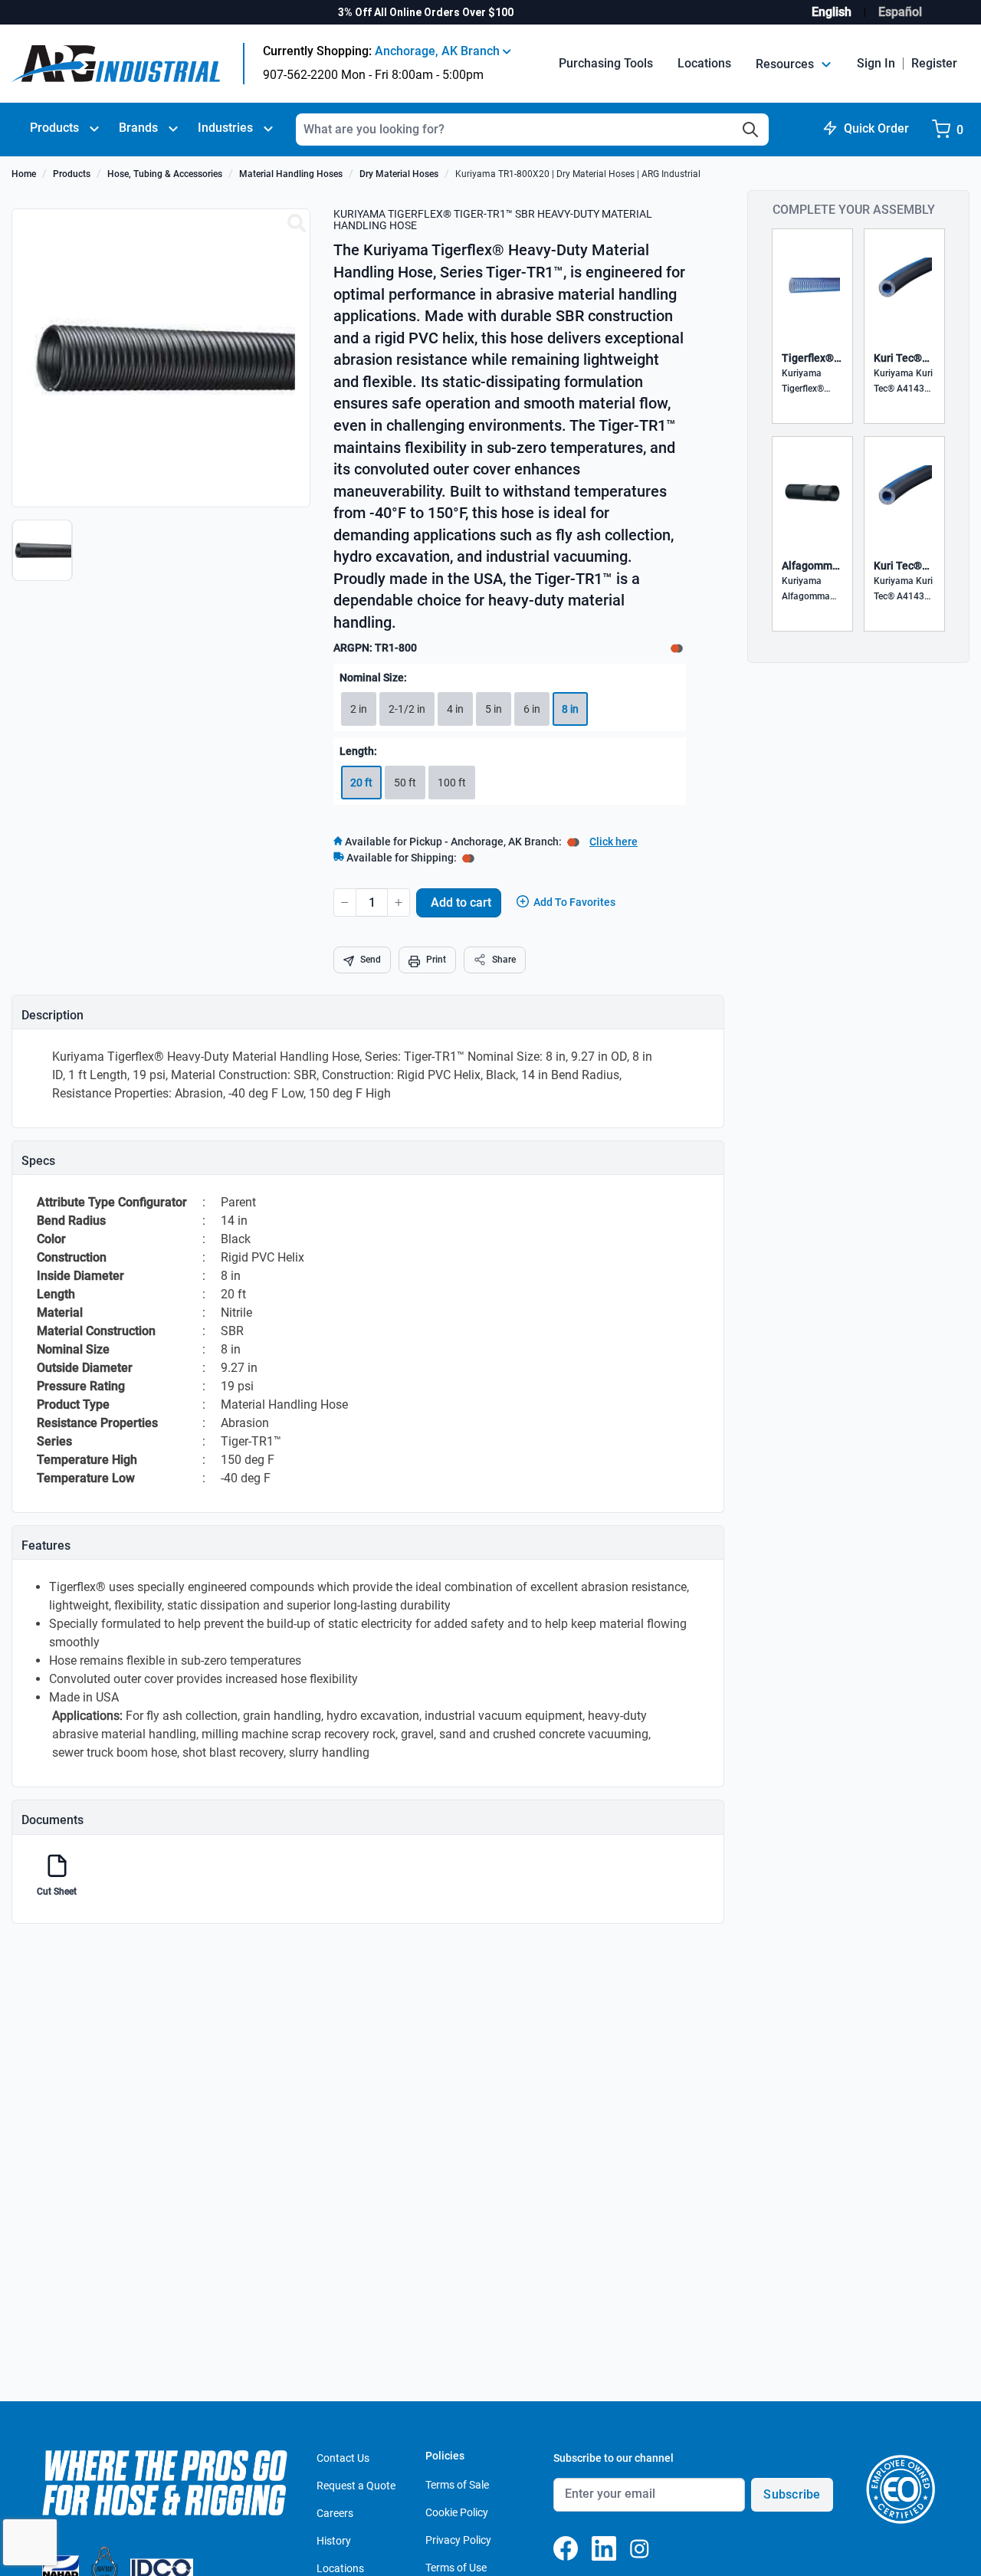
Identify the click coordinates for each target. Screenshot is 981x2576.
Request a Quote (356, 2486)
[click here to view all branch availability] (468, 858)
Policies (445, 2456)
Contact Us (343, 2458)
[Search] (750, 130)
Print (436, 960)
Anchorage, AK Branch (439, 51)
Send (371, 960)
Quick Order (876, 128)
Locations (704, 63)
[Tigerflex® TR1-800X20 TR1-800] (297, 224)
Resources (786, 64)
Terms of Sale (457, 2485)
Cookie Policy (457, 2512)
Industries (225, 128)
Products (54, 128)
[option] (44, 558)
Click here (614, 842)
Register (934, 63)
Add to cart (461, 902)
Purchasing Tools (606, 63)
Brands (138, 128)
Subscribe (792, 2494)
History (334, 2541)
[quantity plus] (399, 902)
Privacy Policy (458, 2540)
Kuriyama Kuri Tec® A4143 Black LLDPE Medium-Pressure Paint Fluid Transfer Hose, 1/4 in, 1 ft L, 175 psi (904, 382)
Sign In (876, 63)
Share (504, 960)
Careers (335, 2513)
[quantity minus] (345, 902)
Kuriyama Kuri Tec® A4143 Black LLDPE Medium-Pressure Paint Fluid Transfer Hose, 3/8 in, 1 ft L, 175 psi (904, 590)
